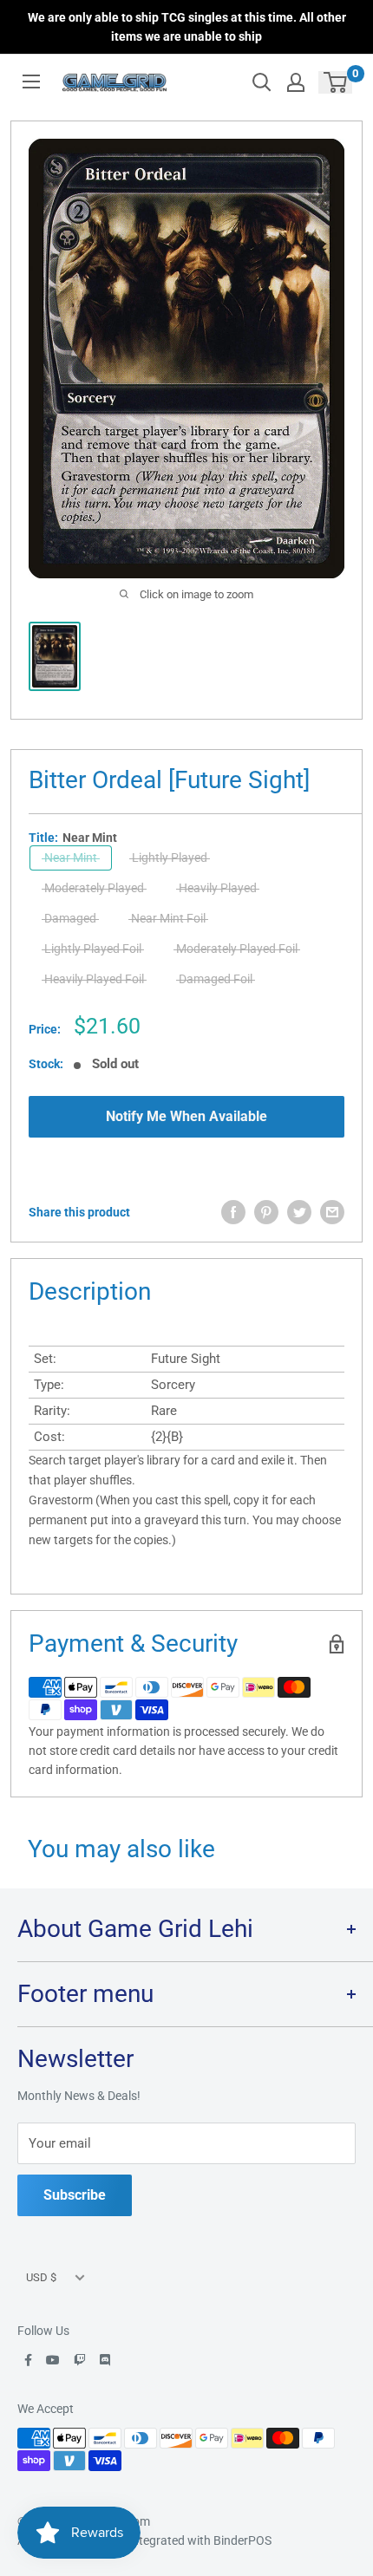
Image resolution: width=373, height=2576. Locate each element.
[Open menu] (31, 82)
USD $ (41, 2277)
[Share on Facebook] (233, 1212)
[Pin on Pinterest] (266, 1212)
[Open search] (262, 82)
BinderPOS (242, 2540)
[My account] (296, 82)
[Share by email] (332, 1212)
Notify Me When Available (186, 1116)
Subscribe (75, 2195)
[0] (336, 82)
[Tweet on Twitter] (299, 1212)
